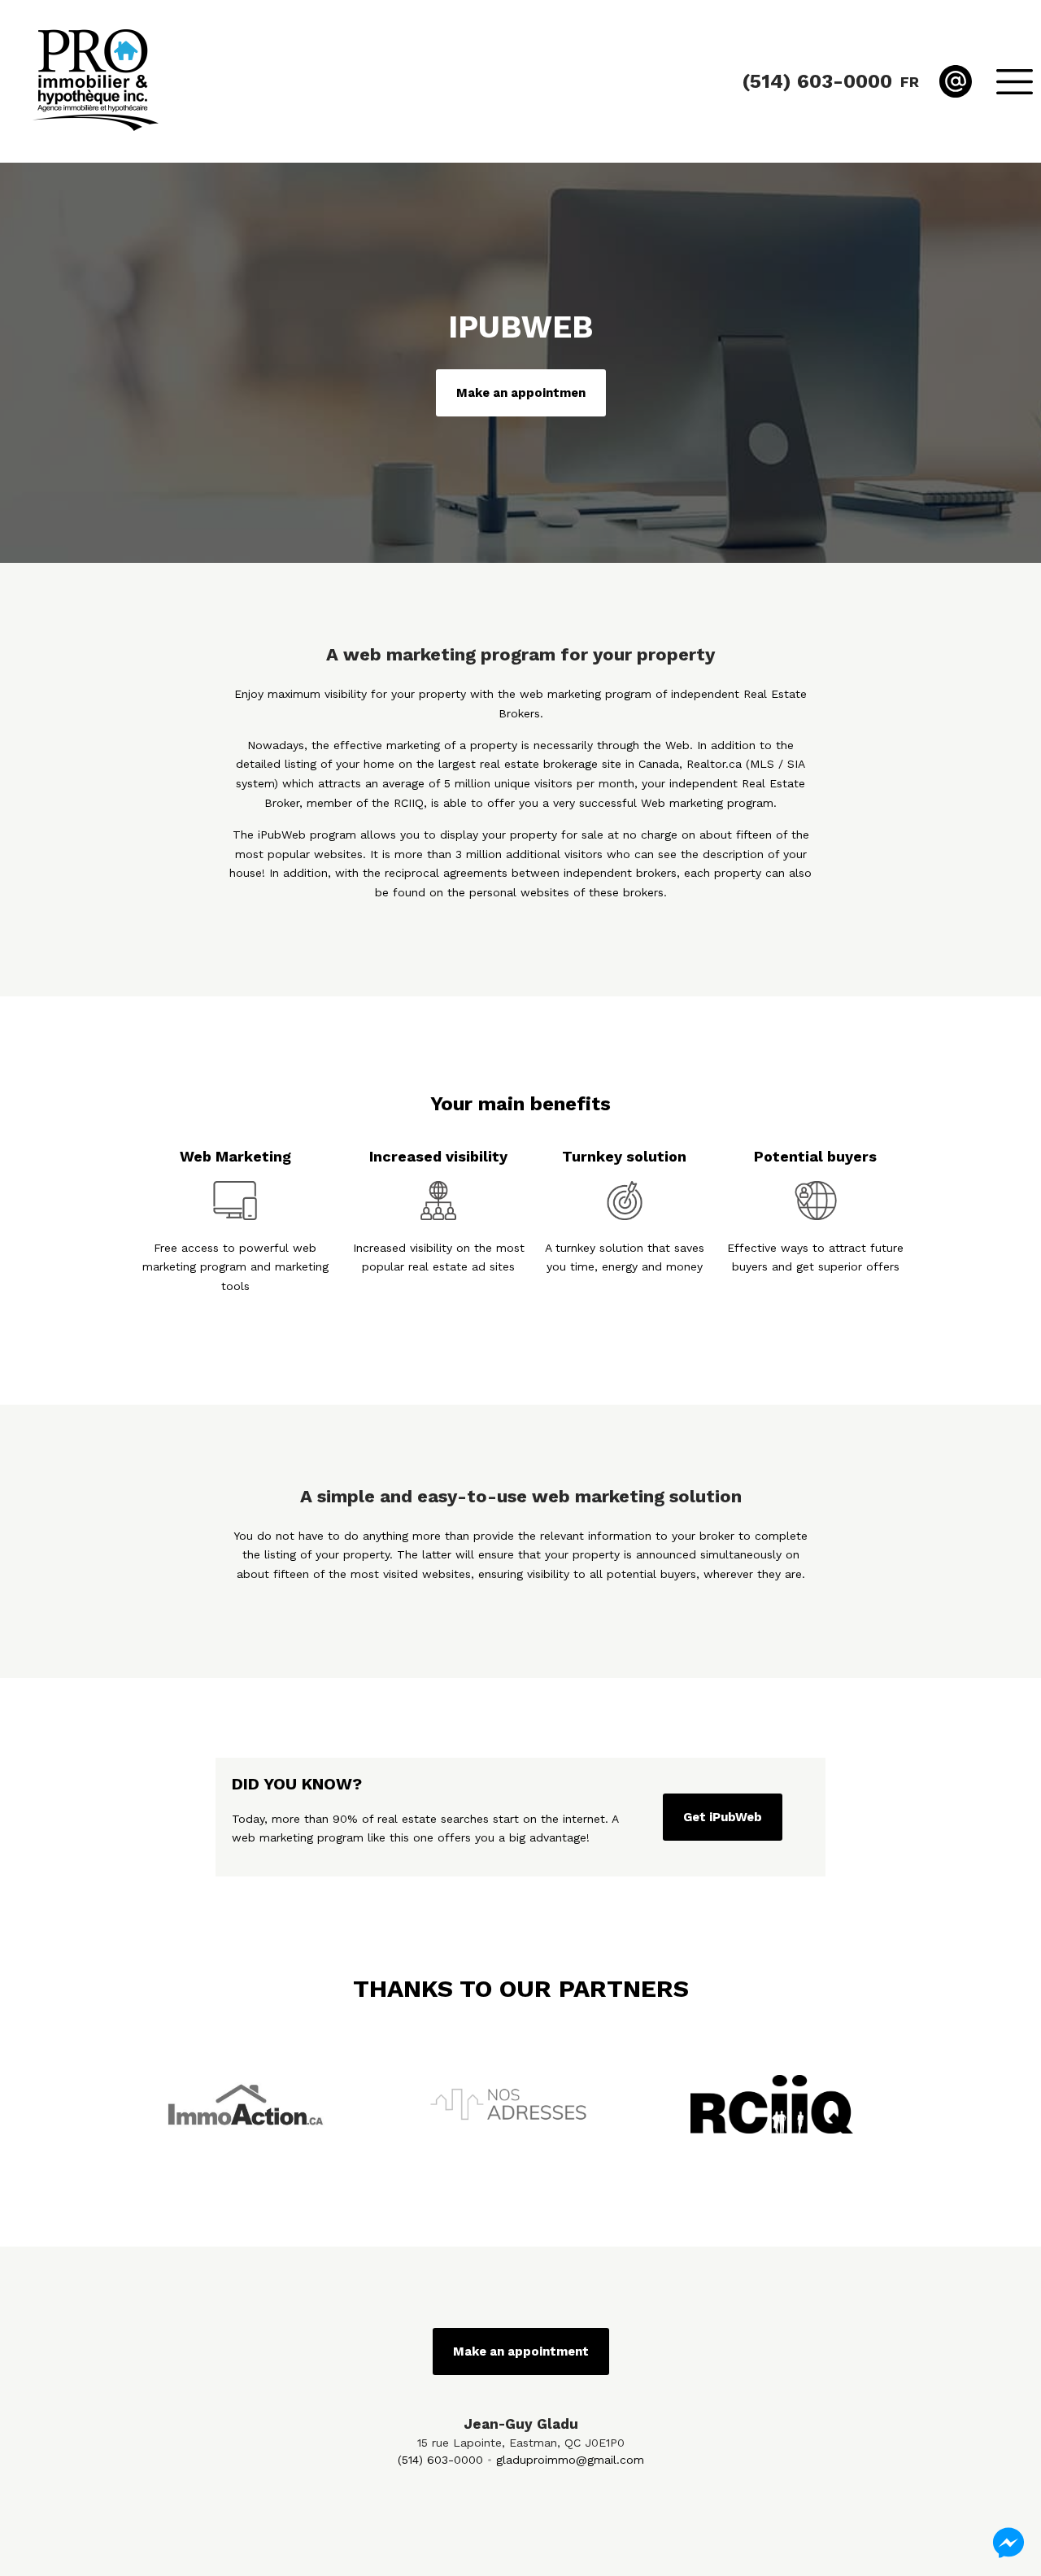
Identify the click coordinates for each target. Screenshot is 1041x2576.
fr (910, 82)
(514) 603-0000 (440, 2460)
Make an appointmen (521, 393)
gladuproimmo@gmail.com (570, 2460)
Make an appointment (521, 2352)
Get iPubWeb (723, 1817)
